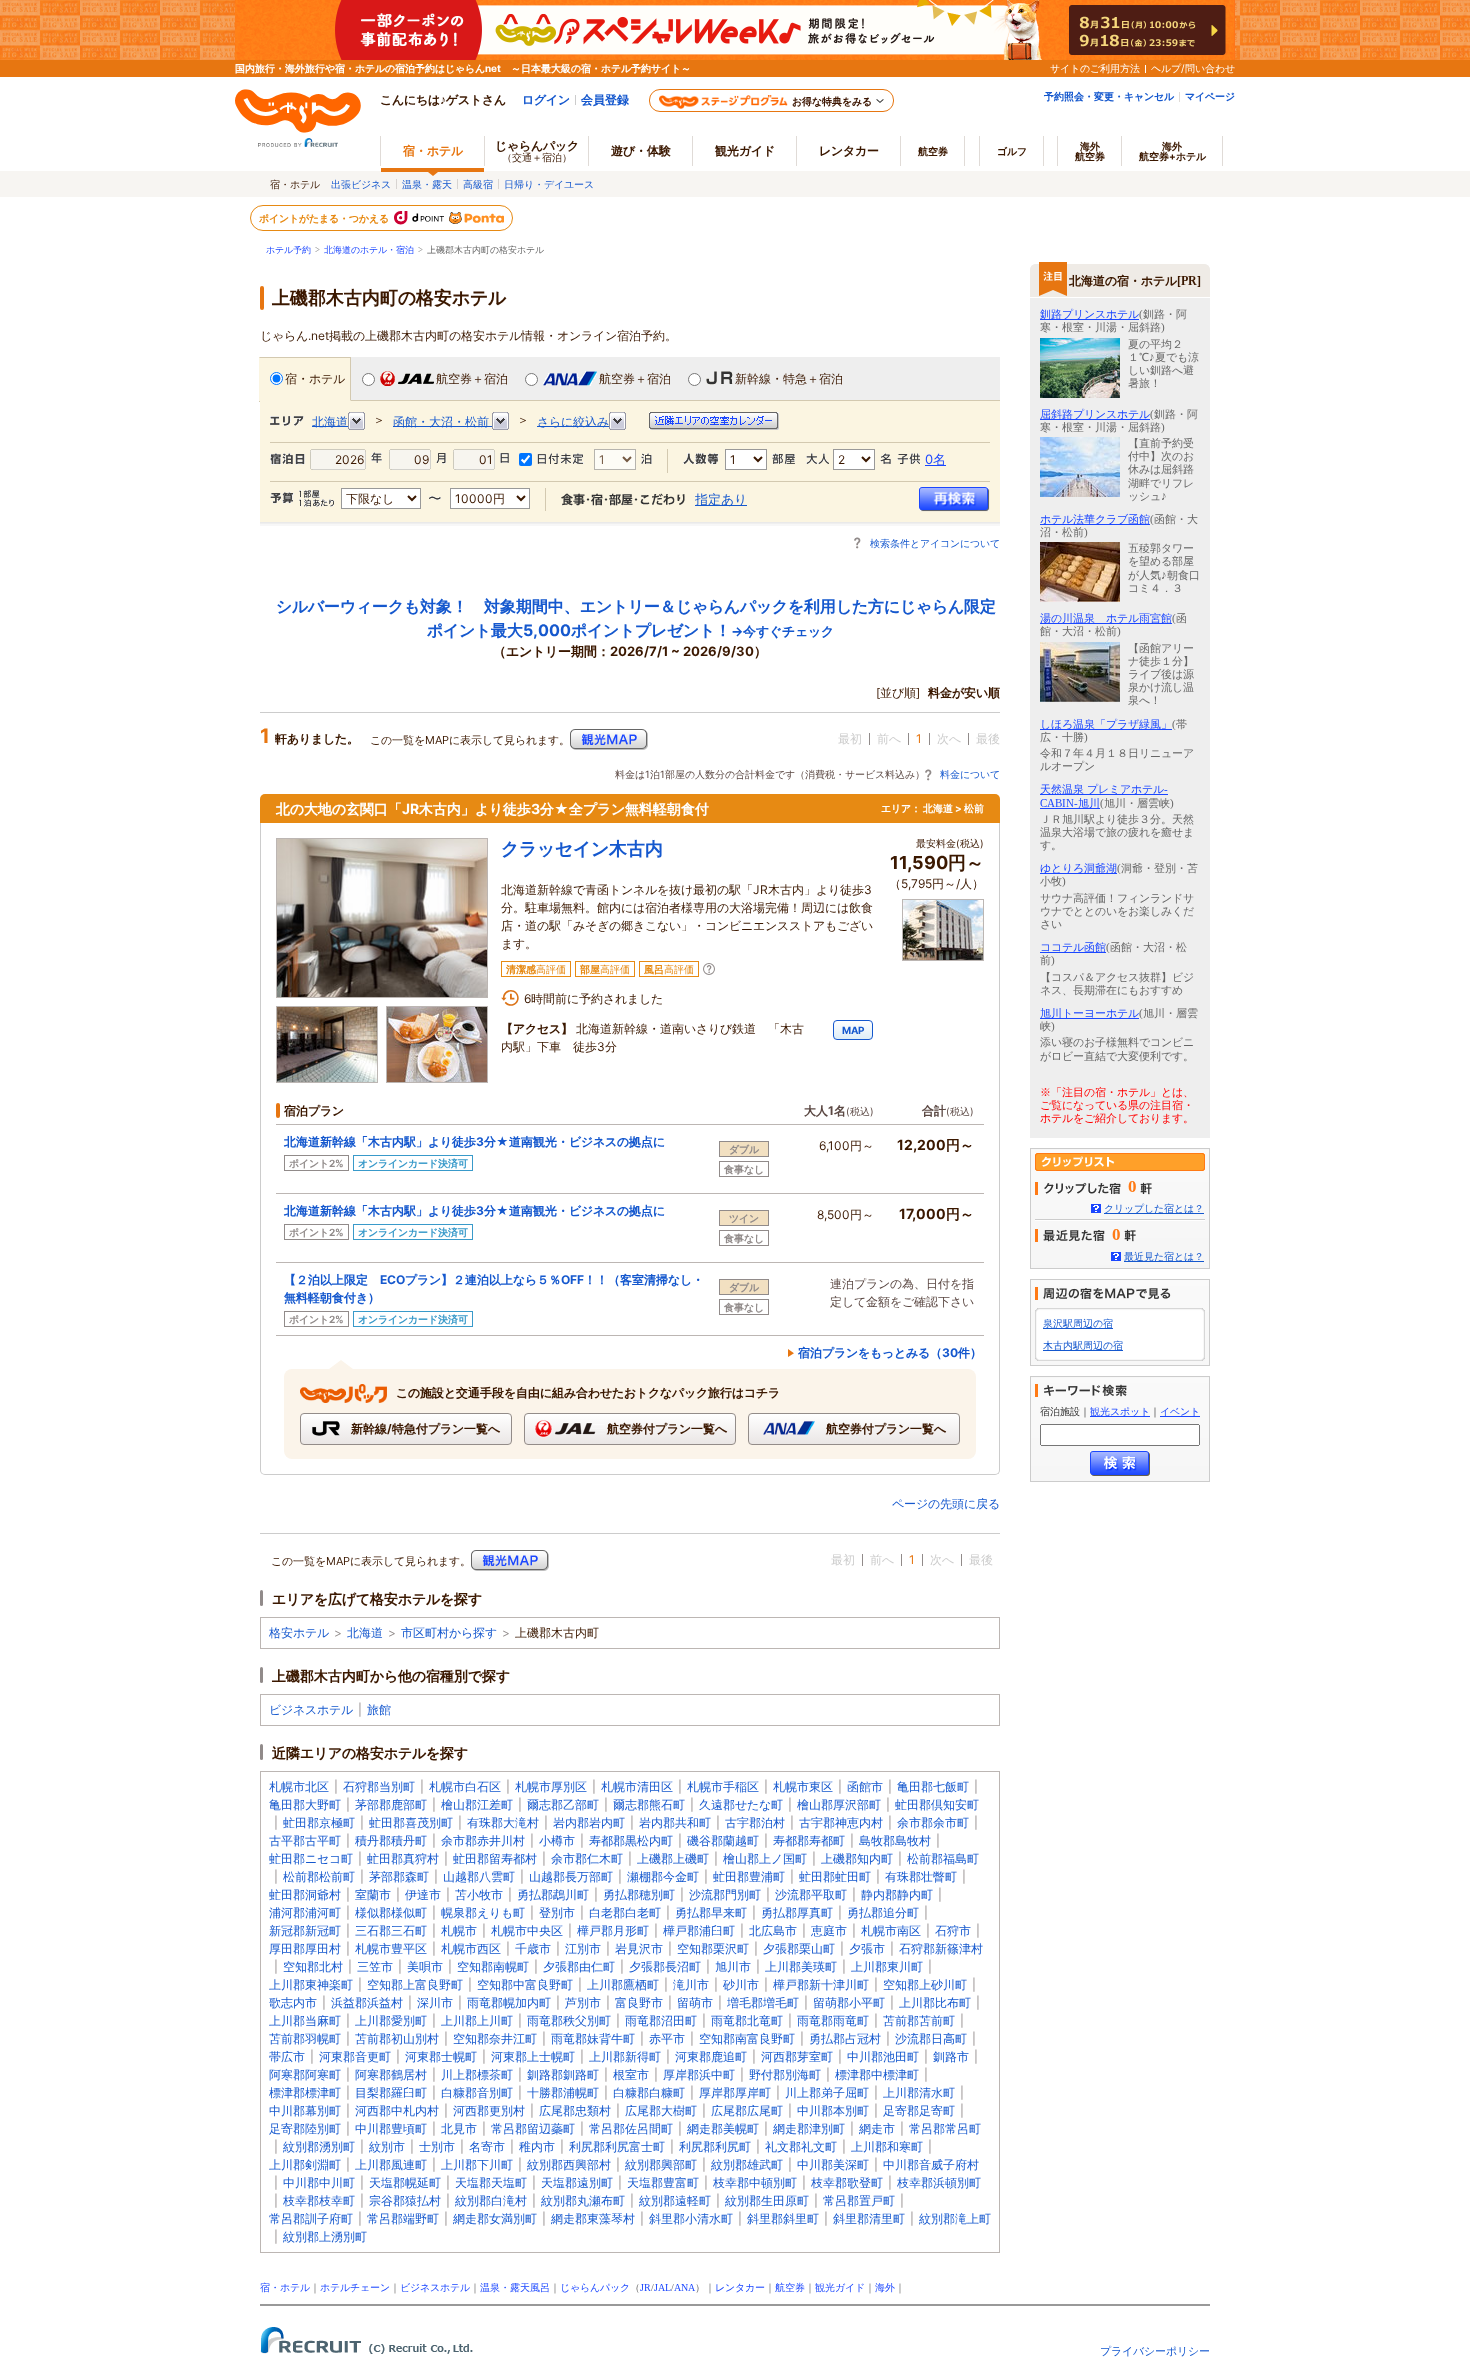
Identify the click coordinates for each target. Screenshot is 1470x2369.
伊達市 (423, 1894)
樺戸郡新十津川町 (821, 1984)
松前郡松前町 (319, 1876)
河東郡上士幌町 (533, 2056)
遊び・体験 (641, 150)
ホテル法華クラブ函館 (1095, 519)
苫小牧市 (479, 1894)
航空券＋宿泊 (472, 378)
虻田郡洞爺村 (305, 1894)
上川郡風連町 (391, 2164)
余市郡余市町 (933, 1822)
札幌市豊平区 (391, 1948)
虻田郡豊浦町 (749, 1876)
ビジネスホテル (311, 1709)
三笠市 (375, 1966)
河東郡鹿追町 (711, 2056)
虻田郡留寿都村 (495, 1858)
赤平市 (667, 2038)
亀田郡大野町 (305, 1804)
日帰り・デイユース (549, 184)
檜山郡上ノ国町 (765, 1858)
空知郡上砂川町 (925, 1984)
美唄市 (425, 1966)
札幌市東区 (803, 1786)
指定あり (721, 499)
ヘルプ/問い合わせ (1193, 68)
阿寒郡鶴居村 (391, 2074)
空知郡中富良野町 (525, 1984)
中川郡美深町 (833, 2164)
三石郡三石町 (391, 1930)
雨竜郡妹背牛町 (593, 2038)
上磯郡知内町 (857, 1858)
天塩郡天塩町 (491, 2182)
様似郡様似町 (391, 1912)
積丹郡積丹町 (391, 1840)
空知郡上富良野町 (415, 1984)
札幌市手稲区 (723, 1786)
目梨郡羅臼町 (391, 2092)
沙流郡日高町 (931, 2038)
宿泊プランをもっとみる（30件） (890, 1352)
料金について (970, 774)
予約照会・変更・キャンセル (1109, 96)
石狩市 (953, 1930)
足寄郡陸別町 (305, 2128)
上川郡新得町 (625, 2056)
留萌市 (695, 2002)
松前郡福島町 (943, 1858)
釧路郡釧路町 (563, 2074)
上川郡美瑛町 (801, 1966)
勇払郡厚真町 (797, 1912)
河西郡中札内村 (397, 2110)
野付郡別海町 (785, 2074)
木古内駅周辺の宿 (1083, 1345)
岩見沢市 (639, 1948)
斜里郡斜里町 (783, 2218)
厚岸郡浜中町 (699, 2074)
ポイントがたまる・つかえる (325, 218)
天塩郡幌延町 (405, 2182)
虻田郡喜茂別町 (411, 1822)
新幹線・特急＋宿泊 (789, 378)
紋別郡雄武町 (747, 2164)
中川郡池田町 (883, 2056)
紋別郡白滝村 (491, 2200)
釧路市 (951, 2056)
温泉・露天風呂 (515, 2287)
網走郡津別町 (809, 2128)
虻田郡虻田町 (835, 1876)
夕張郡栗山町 (799, 1948)
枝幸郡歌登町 (847, 2182)
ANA (684, 2287)
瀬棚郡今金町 (663, 1876)
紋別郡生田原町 (767, 2200)
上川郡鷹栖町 (623, 1984)
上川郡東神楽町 (311, 1984)
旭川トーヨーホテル (1089, 1013)
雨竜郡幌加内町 (509, 2002)
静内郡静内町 (897, 1894)
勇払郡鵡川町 (553, 1894)
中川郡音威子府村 (931, 2164)
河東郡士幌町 (441, 2056)
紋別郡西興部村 (569, 2164)
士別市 (437, 2146)
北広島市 (773, 1930)
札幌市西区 (471, 1948)
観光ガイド (840, 2287)
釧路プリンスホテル (1089, 314)
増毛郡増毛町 (763, 2002)
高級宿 (478, 184)
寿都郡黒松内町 (631, 1840)
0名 (935, 459)
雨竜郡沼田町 (661, 2020)
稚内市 (537, 2146)
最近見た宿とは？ (1164, 1256)
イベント (1180, 1411)
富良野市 (639, 2002)
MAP (853, 1030)
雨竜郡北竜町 (747, 2020)
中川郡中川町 (319, 2182)
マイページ (1210, 96)
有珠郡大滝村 (503, 1822)
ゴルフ (1012, 151)
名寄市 (487, 2146)
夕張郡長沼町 (665, 1966)
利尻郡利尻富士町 (617, 2146)
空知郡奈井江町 (495, 2038)
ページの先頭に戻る (946, 1503)
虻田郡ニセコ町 (311, 1858)
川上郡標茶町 (477, 2074)
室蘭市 (373, 1894)
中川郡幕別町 (305, 2110)
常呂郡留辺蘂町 (533, 2128)
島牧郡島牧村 (895, 1840)
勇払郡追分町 (883, 1912)
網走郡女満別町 (495, 2218)
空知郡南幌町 (493, 1966)
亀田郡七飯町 (933, 1786)
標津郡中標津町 (877, 2074)
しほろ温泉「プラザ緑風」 (1106, 724)
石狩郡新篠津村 (941, 1948)
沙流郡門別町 (725, 1894)
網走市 (877, 2128)
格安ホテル (299, 1632)
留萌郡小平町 (849, 2002)
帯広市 (287, 2056)
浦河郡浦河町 (305, 1912)
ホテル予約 (288, 250)
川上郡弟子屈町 (827, 2092)
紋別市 (387, 2146)
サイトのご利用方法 (1095, 68)
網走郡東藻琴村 (593, 2218)
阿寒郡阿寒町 (305, 2074)
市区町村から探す (449, 1632)
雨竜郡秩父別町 (569, 2020)
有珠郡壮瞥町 (921, 1876)
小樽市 (557, 1840)
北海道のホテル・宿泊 (369, 250)
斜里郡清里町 (869, 2218)
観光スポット (1120, 1411)
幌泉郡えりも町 (483, 1912)
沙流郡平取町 (811, 1894)
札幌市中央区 (527, 1930)
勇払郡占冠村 (845, 2038)
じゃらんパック (537, 150)
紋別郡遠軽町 (675, 2200)
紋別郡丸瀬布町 (583, 2200)
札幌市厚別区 (551, 1786)
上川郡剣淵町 (305, 2164)
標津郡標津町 (305, 2092)
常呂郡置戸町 (859, 2200)
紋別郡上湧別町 (325, 2236)
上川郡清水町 (919, 2092)
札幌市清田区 (637, 1786)
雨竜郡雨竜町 (833, 2020)
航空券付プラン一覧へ (665, 1428)
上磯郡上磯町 (673, 1858)
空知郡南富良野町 (747, 2038)
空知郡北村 (313, 1966)
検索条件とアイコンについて (935, 543)
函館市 (865, 1786)
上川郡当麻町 (305, 2020)
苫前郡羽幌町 (305, 2038)
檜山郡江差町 (477, 1804)
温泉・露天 (427, 184)
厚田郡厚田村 (305, 1948)
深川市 (435, 2002)
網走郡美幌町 (723, 2128)
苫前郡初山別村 (397, 2038)
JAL (662, 2287)
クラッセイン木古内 (582, 848)
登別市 (557, 1912)
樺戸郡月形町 (613, 1930)
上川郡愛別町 (391, 2020)
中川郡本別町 (833, 2110)
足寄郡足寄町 (919, 2110)
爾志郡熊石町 (649, 1804)
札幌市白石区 (465, 1786)
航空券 (933, 151)
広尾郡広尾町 (747, 2110)
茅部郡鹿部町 (391, 1804)
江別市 (583, 1948)
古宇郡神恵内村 (841, 1822)
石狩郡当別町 (379, 1786)
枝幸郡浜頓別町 (939, 2182)
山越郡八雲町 (479, 1876)
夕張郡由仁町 (579, 1966)
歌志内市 (293, 2002)
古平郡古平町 (305, 1840)
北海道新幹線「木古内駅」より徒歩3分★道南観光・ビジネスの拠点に (474, 1141)
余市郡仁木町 (587, 1858)
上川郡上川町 (477, 2020)
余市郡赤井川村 (483, 1840)
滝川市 (691, 1984)
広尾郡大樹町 (661, 2110)
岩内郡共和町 (675, 1822)
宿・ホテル (315, 378)
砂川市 (741, 1984)
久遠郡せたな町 (741, 1804)
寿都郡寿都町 (809, 1840)
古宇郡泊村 (755, 1822)
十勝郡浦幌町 (563, 2092)
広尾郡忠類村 (575, 2110)
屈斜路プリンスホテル (1095, 414)
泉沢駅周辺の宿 (1078, 1323)
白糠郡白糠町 (649, 2092)
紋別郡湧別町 (319, 2146)
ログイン (546, 99)
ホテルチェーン (355, 2287)
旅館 (379, 1709)
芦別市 (583, 2002)
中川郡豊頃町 (391, 2128)
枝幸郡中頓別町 (755, 2182)
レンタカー (849, 150)
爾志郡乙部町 (563, 1804)
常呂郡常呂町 (945, 2128)
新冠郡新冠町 (305, 1930)
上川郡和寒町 (887, 2146)
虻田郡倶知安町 (937, 1804)
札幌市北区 (299, 1786)
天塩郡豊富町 (663, 2182)
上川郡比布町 (935, 2002)
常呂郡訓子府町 (311, 2218)
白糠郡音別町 (477, 2092)
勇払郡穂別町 (639, 1894)
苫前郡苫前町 (919, 2020)
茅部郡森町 (399, 1876)
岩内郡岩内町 (589, 1822)
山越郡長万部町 (571, 1876)
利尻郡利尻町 (715, 2146)
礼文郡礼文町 (801, 2146)
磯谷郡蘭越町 (723, 1840)
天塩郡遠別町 (577, 2182)
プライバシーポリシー (1155, 2351)
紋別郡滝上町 (955, 2218)
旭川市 (733, 1966)
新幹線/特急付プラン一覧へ (424, 1428)
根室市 (631, 2074)
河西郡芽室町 (797, 2056)
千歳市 (533, 1948)
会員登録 (605, 99)
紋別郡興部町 (661, 2164)
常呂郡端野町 (403, 2218)
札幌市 (459, 1930)
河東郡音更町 (355, 2056)
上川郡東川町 (887, 1966)
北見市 (459, 2128)
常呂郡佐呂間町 (631, 2128)
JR (645, 2287)
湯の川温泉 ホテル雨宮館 (1106, 618)
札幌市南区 (891, 1930)
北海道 (365, 1632)
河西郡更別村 (489, 2110)
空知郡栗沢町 (713, 1948)
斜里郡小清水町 (691, 2218)
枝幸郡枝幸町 (319, 2200)
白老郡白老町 (625, 1912)
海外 (1090, 151)
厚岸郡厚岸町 (735, 2092)
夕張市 (867, 1948)
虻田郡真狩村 (403, 1858)
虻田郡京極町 (319, 1822)
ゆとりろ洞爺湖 (1078, 868)
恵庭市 (829, 1930)
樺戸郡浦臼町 (699, 1930)
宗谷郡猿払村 (405, 2200)
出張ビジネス (361, 184)
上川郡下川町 (477, 2164)
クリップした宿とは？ (1154, 1208)
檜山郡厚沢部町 (839, 1804)
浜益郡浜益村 (367, 2002)
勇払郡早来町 (711, 1912)
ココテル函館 (1073, 947)
